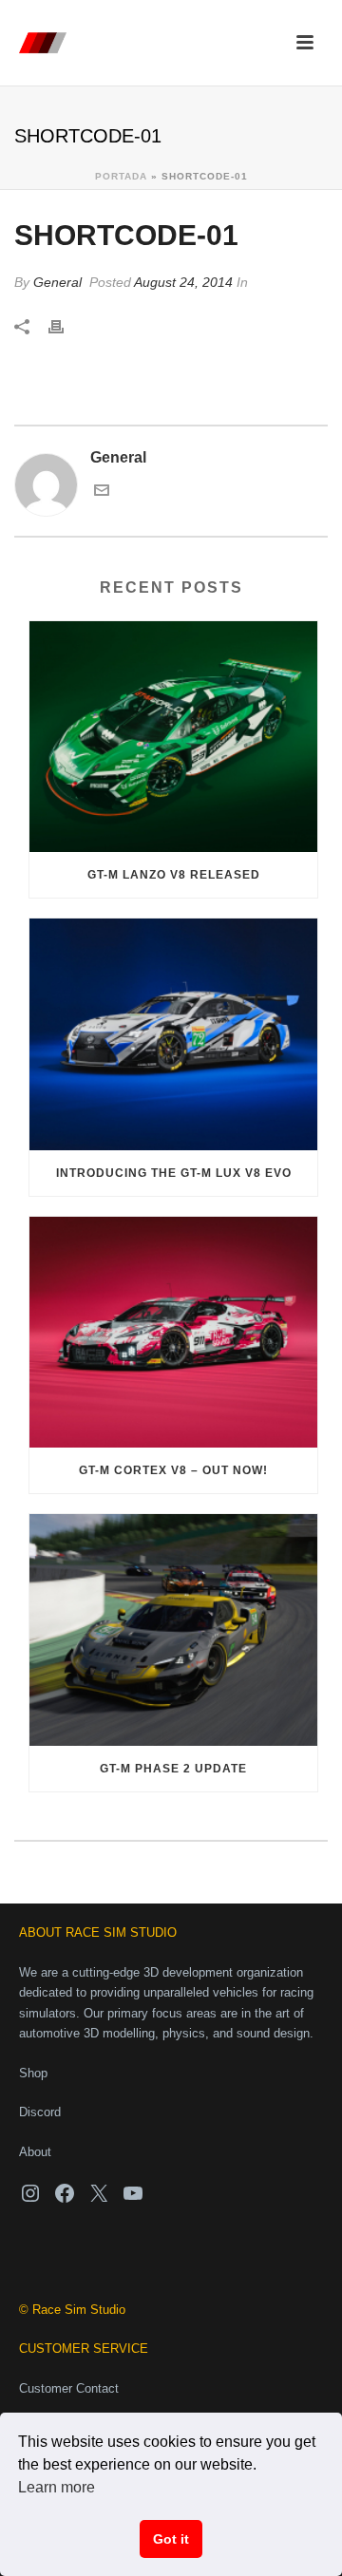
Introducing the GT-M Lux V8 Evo (174, 1173)
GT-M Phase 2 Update (173, 1769)
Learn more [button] (57, 2487)
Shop (33, 2073)
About (35, 2152)
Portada (121, 176)
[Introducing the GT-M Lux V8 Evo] (173, 1034)
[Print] (66, 327)
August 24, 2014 (183, 282)
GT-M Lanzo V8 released (174, 875)
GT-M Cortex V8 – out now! (173, 1470)
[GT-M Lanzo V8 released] (173, 737)
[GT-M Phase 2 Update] (173, 1630)
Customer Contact (69, 2388)
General (57, 282)
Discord (40, 2112)
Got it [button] (171, 2539)
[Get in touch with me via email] (102, 492)
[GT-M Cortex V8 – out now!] (173, 1333)
